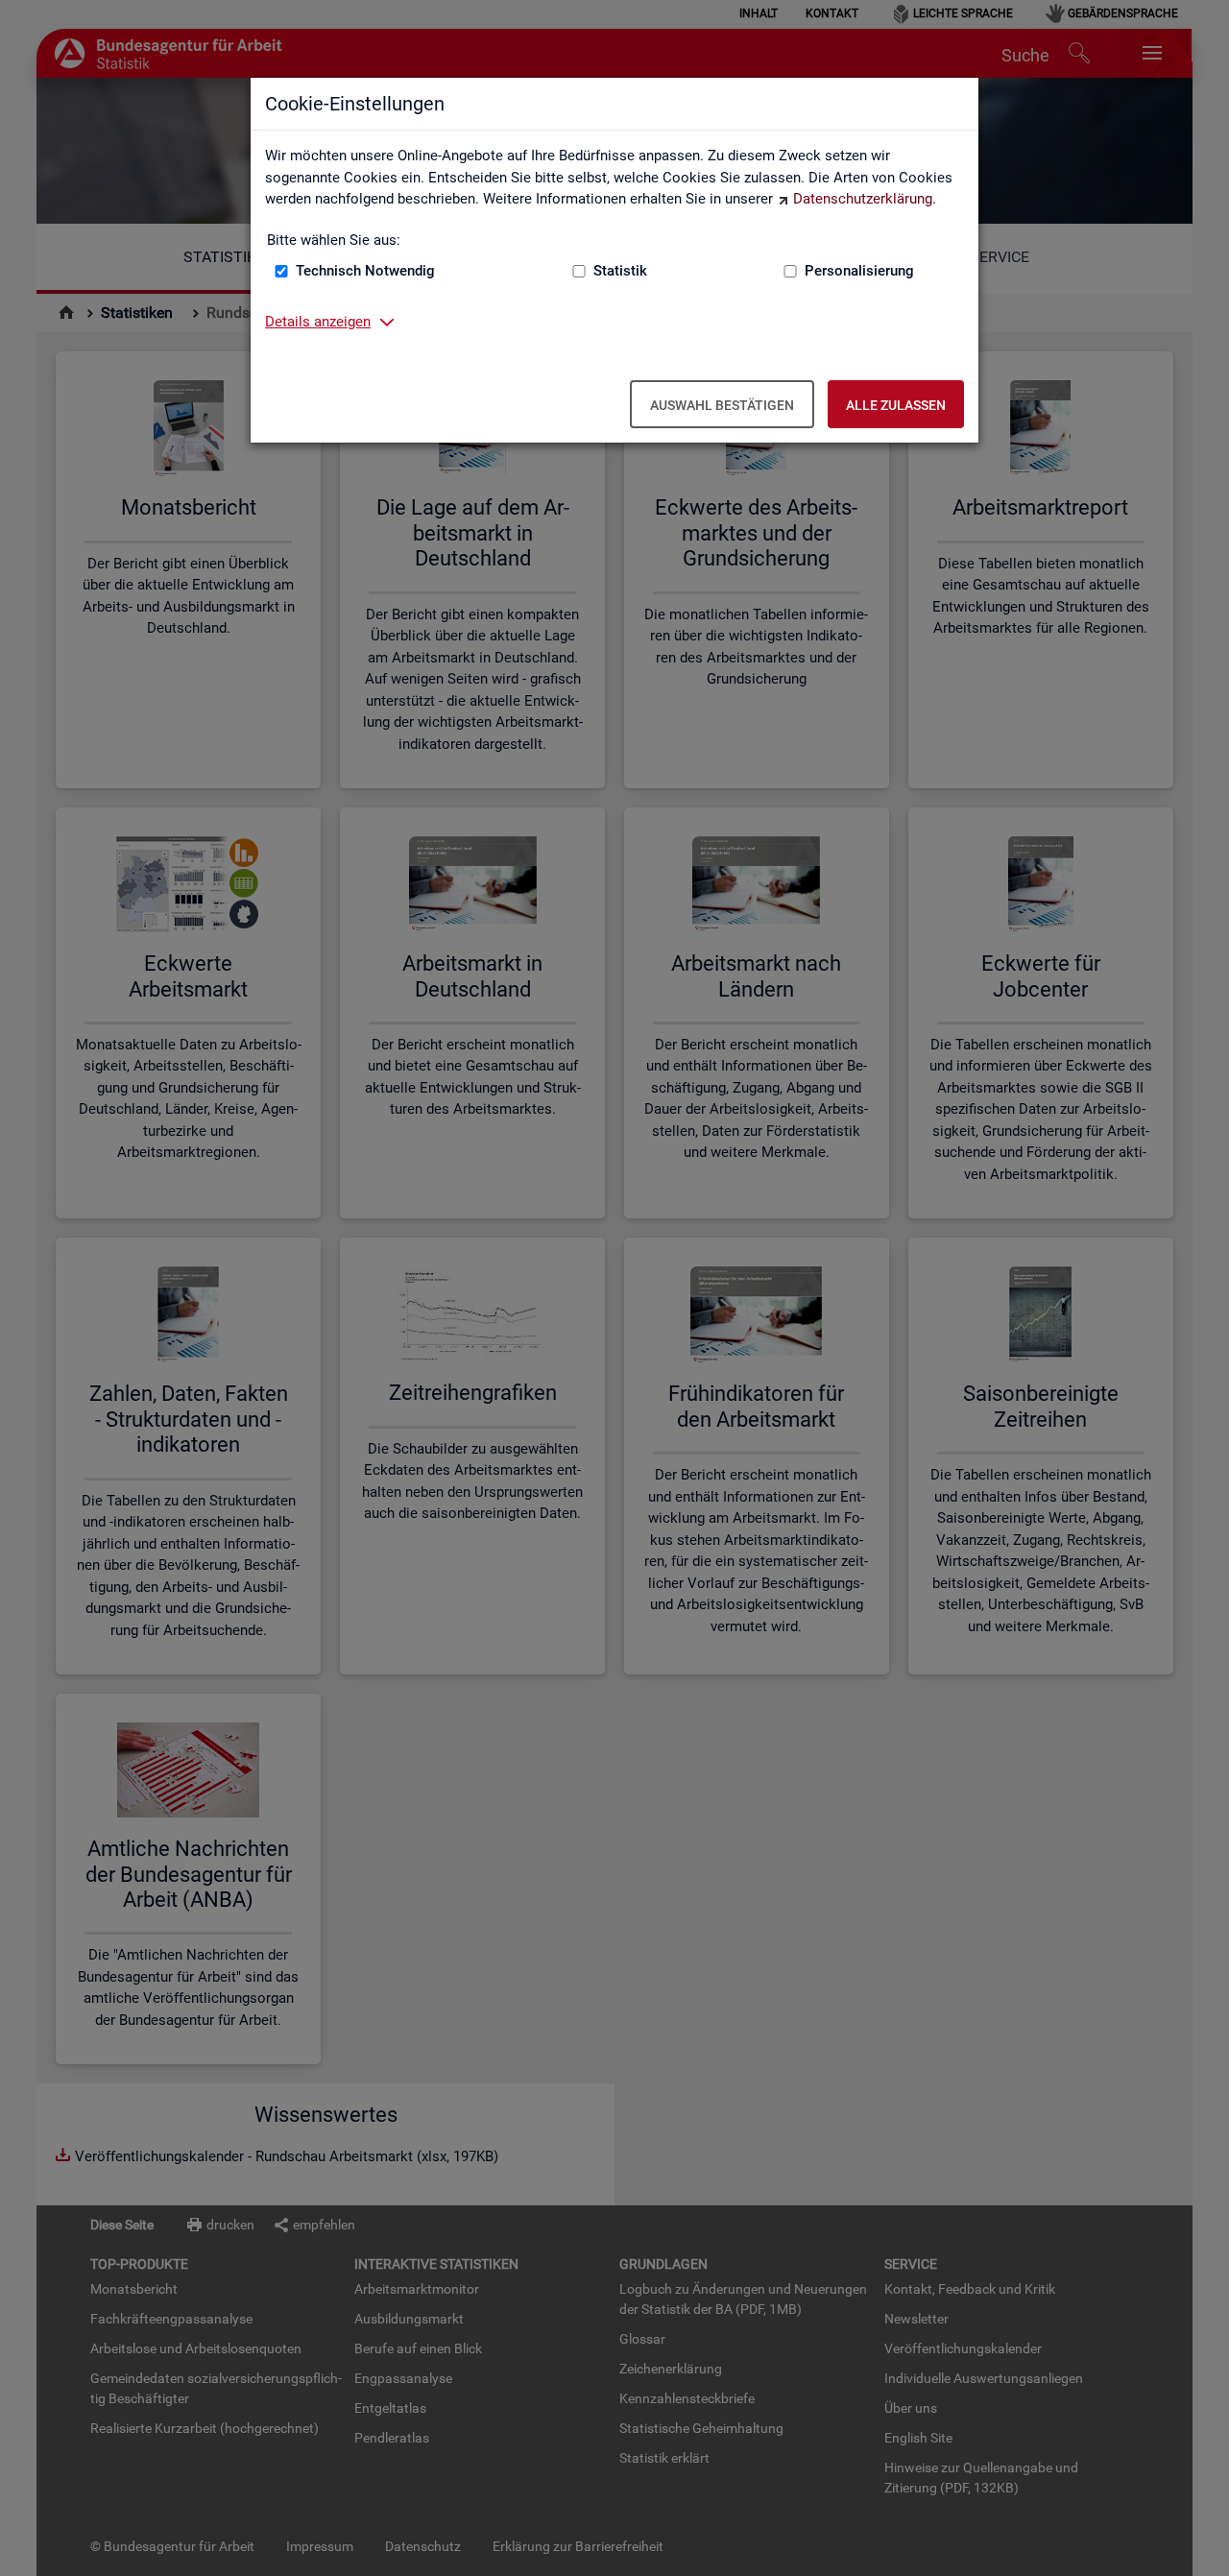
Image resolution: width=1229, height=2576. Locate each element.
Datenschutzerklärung (863, 199)
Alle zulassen (896, 405)
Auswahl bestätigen (722, 405)
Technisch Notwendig (365, 271)
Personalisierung (859, 271)
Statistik (620, 271)
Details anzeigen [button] (318, 322)
